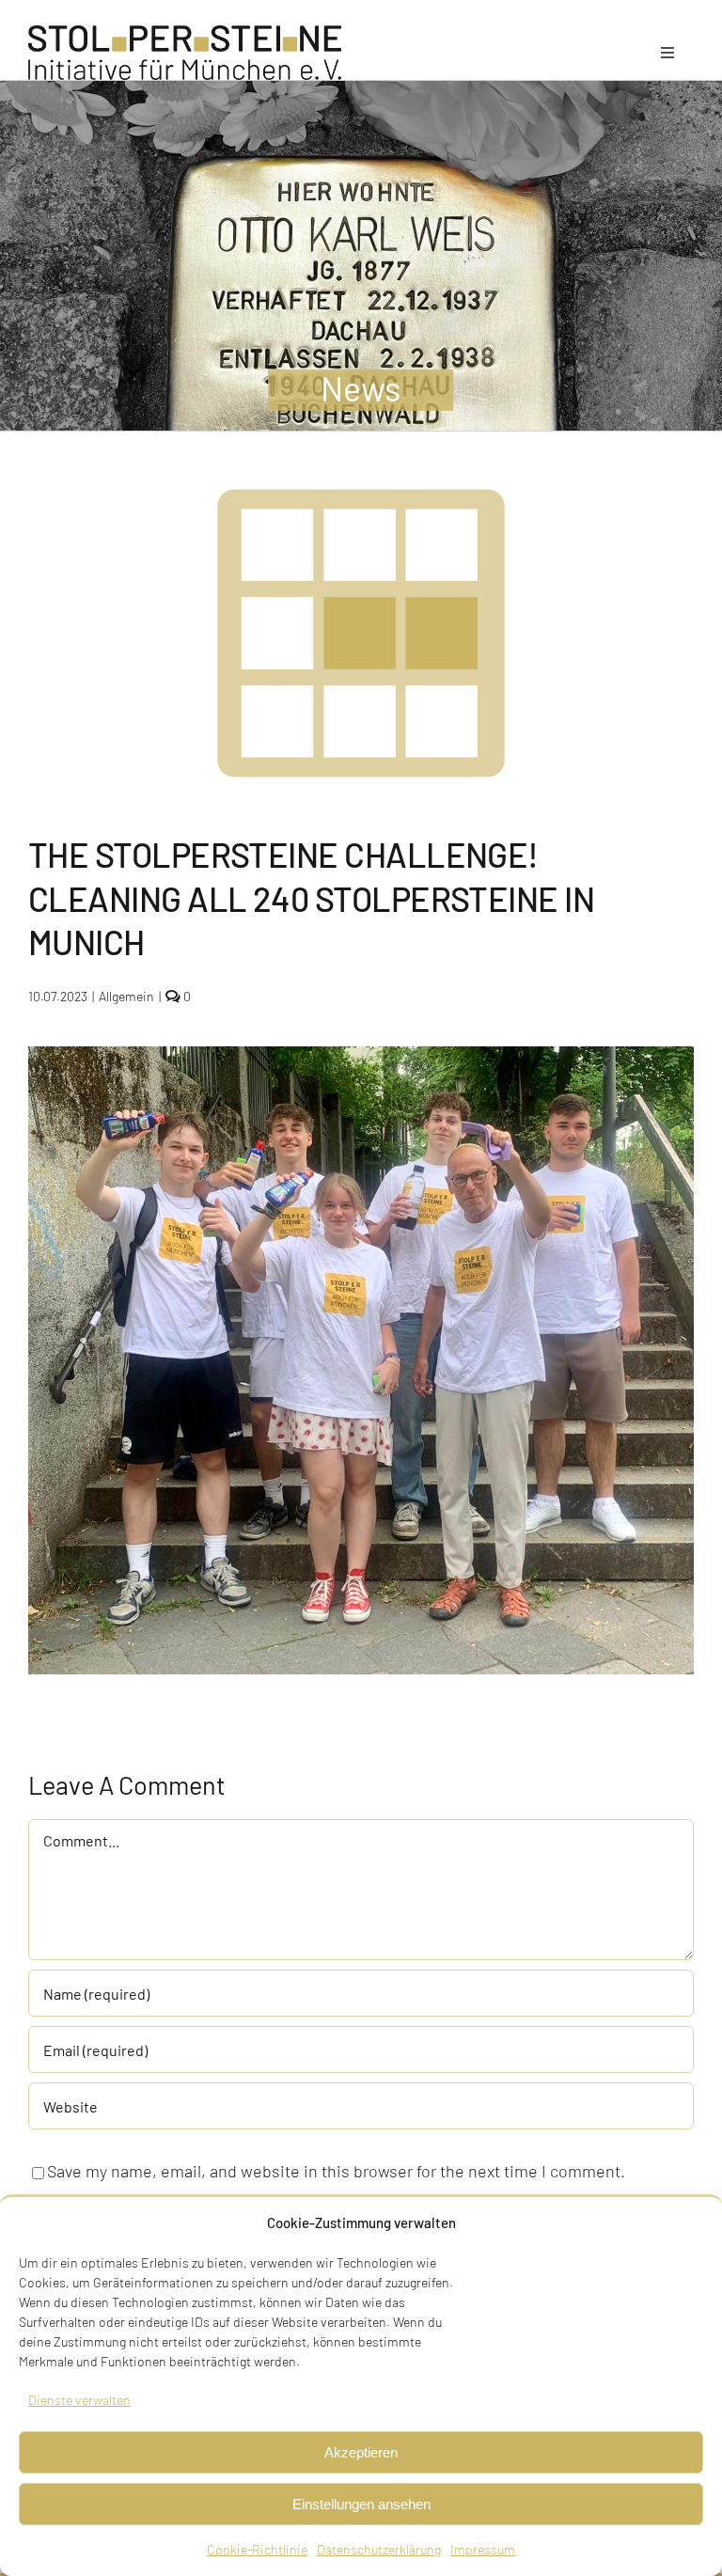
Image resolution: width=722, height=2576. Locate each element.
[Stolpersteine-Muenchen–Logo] (185, 34)
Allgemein (126, 996)
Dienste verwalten (79, 2400)
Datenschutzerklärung (379, 2549)
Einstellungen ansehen (361, 2504)
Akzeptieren (361, 2452)
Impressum (483, 2549)
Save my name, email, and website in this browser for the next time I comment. (336, 2171)
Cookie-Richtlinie (257, 2549)
